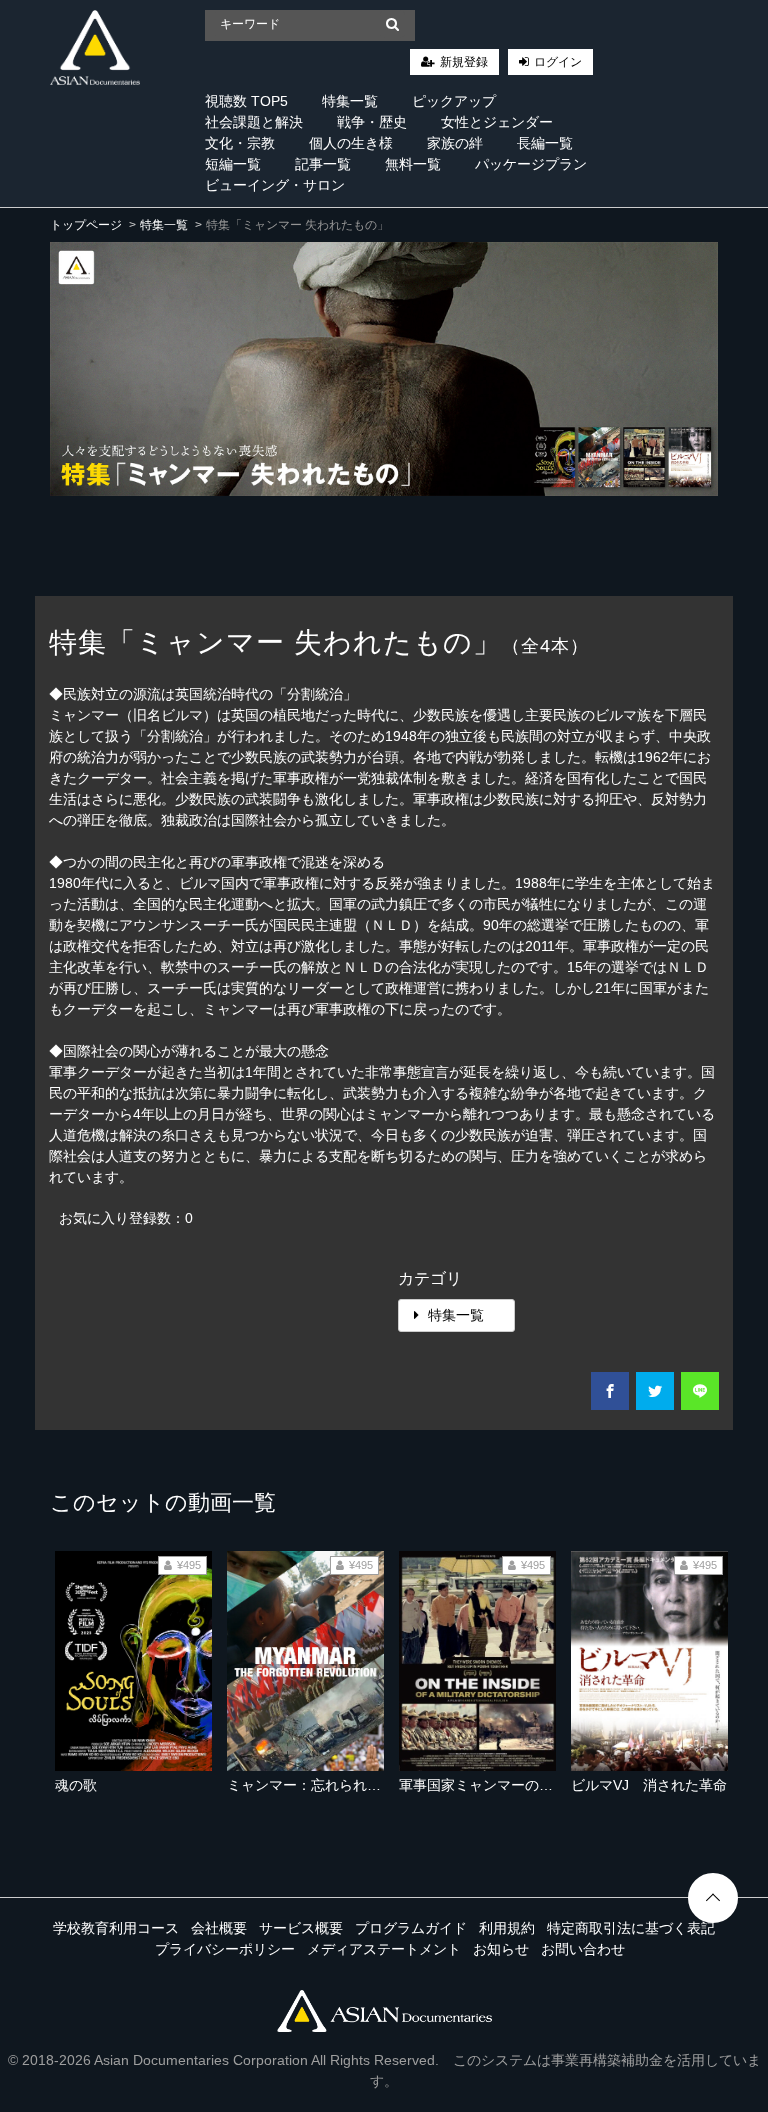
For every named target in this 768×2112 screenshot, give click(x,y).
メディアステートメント (384, 1949)
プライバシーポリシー (225, 1949)
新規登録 (464, 62)
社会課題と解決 (254, 122)
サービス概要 (301, 1928)
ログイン (558, 62)
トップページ (86, 225)
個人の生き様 (351, 143)
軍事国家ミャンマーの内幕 (483, 1785)
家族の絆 (455, 143)
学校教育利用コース (116, 1928)
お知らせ (501, 1949)
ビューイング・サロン (275, 185)
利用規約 (507, 1928)
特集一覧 (350, 101)
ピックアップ (454, 101)
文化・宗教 (240, 143)
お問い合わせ (583, 1949)
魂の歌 (76, 1785)
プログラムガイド (411, 1928)
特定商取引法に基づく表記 (631, 1928)
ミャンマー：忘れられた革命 (318, 1785)
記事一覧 (323, 164)
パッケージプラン (531, 164)
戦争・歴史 (372, 122)
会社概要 (219, 1928)
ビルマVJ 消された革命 (649, 1785)
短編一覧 (233, 164)
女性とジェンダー (497, 122)
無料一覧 (413, 164)
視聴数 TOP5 (246, 101)
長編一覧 (545, 143)
